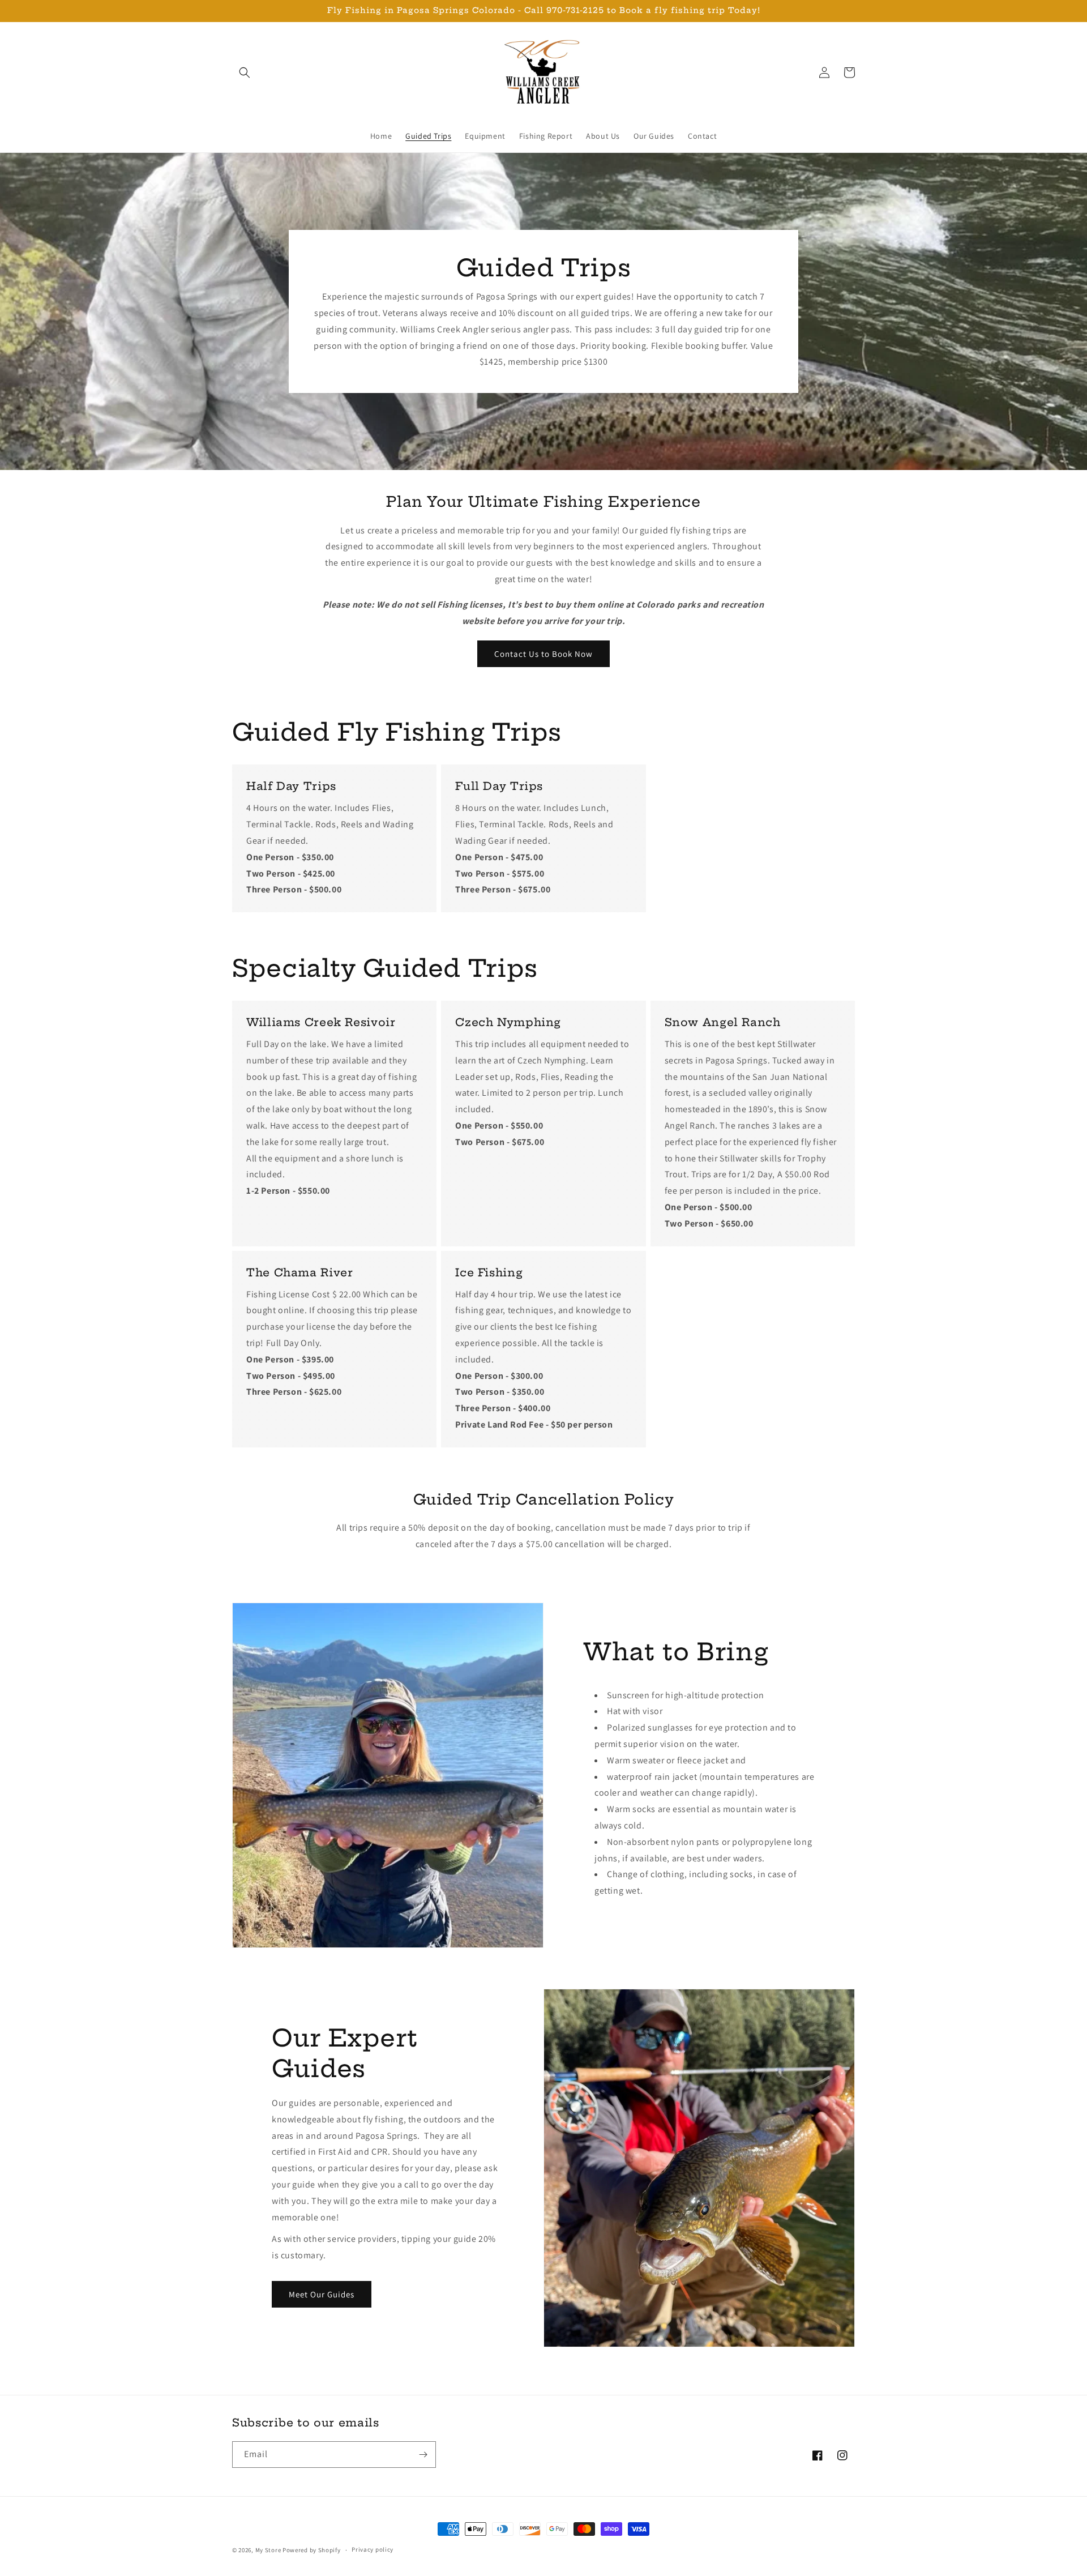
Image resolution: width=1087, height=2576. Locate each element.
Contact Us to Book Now (543, 654)
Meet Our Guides (322, 2294)
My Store (268, 2550)
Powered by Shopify (312, 2550)
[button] (245, 72)
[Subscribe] (423, 2455)
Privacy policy (373, 2549)
